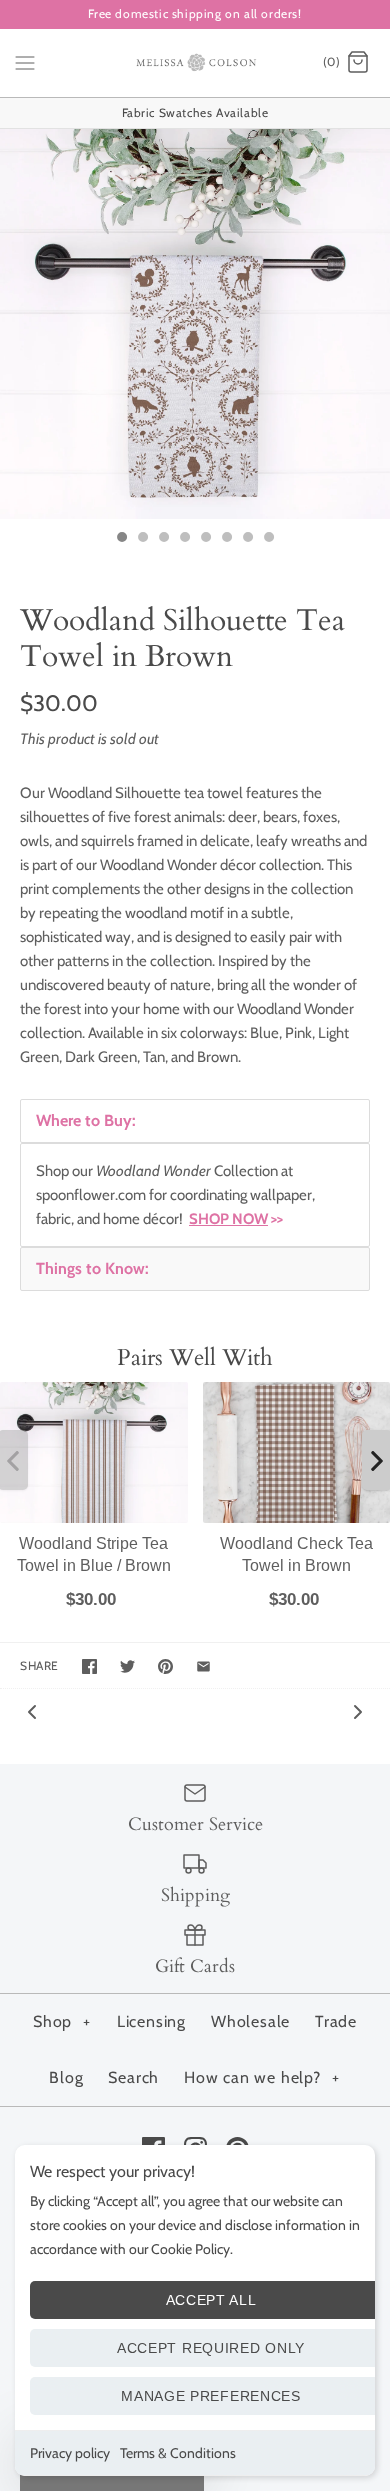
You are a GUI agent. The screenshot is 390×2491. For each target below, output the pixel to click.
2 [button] (142, 539)
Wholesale (250, 2021)
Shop (62, 2021)
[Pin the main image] (165, 1666)
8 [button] (268, 539)
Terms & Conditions (178, 2453)
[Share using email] (203, 1666)
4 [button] (184, 539)
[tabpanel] (195, 1195)
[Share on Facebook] (89, 1666)
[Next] (358, 1710)
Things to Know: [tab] (92, 1268)
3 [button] (163, 539)
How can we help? (262, 2077)
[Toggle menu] (25, 62)
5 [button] (205, 539)
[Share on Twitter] (127, 1666)
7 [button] (247, 539)
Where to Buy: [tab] (86, 1120)
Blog (66, 2077)
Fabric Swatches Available (195, 112)
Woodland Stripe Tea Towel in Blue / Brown (94, 1554)
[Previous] (32, 1710)
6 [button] (226, 539)
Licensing (151, 2021)
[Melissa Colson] (195, 63)
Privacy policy (70, 2453)
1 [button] (121, 539)
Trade (336, 2021)
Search (133, 2077)
